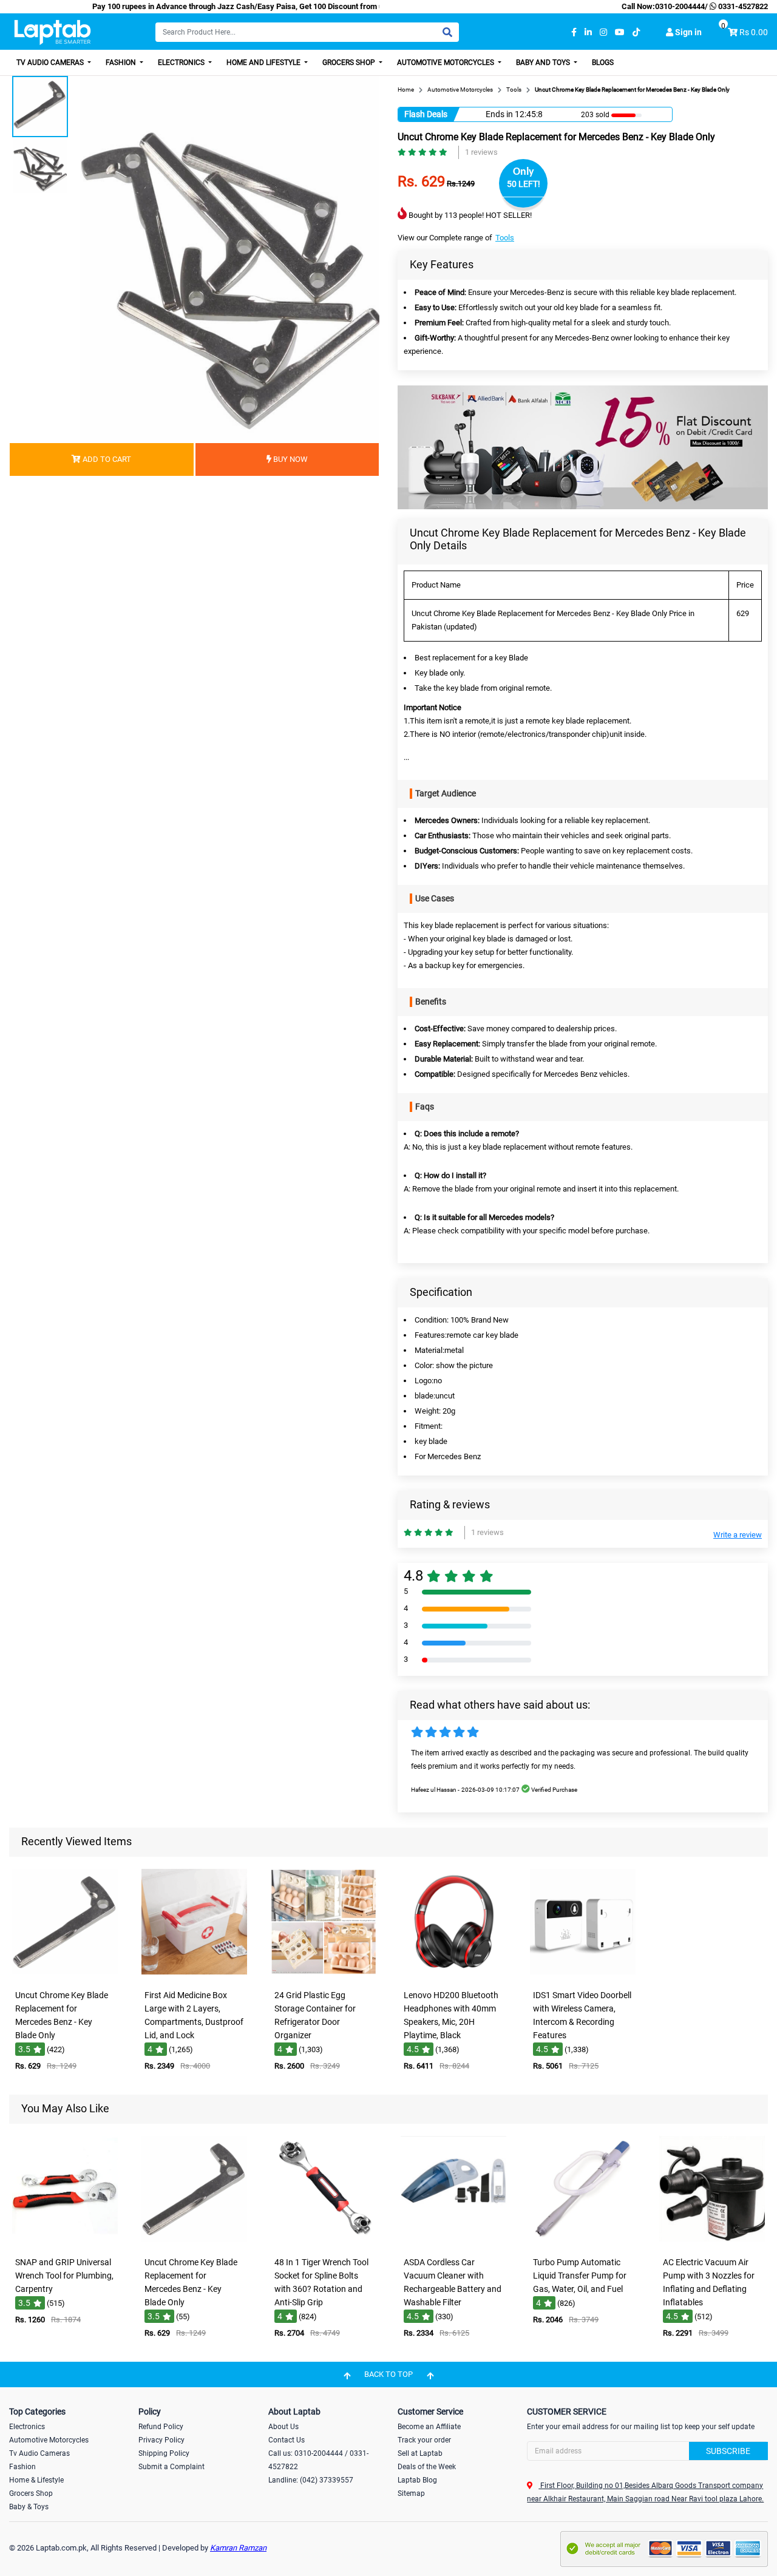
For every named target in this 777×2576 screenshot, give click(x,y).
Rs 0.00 (754, 32)
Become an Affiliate (429, 2427)
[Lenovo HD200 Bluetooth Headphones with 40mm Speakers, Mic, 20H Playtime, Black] (453, 1975)
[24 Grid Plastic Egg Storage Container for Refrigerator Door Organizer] (324, 1975)
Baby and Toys (544, 63)
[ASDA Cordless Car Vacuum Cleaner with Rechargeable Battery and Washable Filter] (453, 2242)
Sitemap (411, 2493)
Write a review (738, 1535)
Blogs (603, 63)
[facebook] (574, 32)
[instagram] (603, 32)
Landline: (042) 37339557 (311, 2480)
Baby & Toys (29, 2507)
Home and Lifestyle (264, 63)
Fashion (122, 63)
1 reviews (481, 152)
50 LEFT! (524, 184)
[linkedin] (588, 32)
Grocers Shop (350, 63)
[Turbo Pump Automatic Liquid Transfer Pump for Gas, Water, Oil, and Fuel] (583, 2242)
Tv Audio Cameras (39, 2453)
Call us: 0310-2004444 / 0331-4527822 (318, 2460)
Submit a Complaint (171, 2467)
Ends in (499, 114)
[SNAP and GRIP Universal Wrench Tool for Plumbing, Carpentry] (65, 2242)
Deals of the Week (427, 2467)
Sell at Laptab (420, 2453)
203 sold (595, 115)
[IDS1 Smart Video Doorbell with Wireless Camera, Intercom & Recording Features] (583, 1975)
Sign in (687, 32)
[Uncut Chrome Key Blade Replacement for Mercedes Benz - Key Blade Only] (65, 1975)
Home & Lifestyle (36, 2480)
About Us (283, 2427)
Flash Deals (426, 114)
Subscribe (728, 2451)
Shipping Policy (164, 2453)
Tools (505, 238)
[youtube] (620, 32)
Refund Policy (161, 2427)
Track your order (424, 2440)
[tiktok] (636, 32)
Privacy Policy (161, 2440)
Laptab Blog (417, 2480)
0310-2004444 (680, 6)
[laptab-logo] (53, 32)
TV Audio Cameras (51, 63)
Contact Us (287, 2440)
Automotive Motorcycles (446, 63)
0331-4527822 (742, 6)
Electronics (182, 63)
